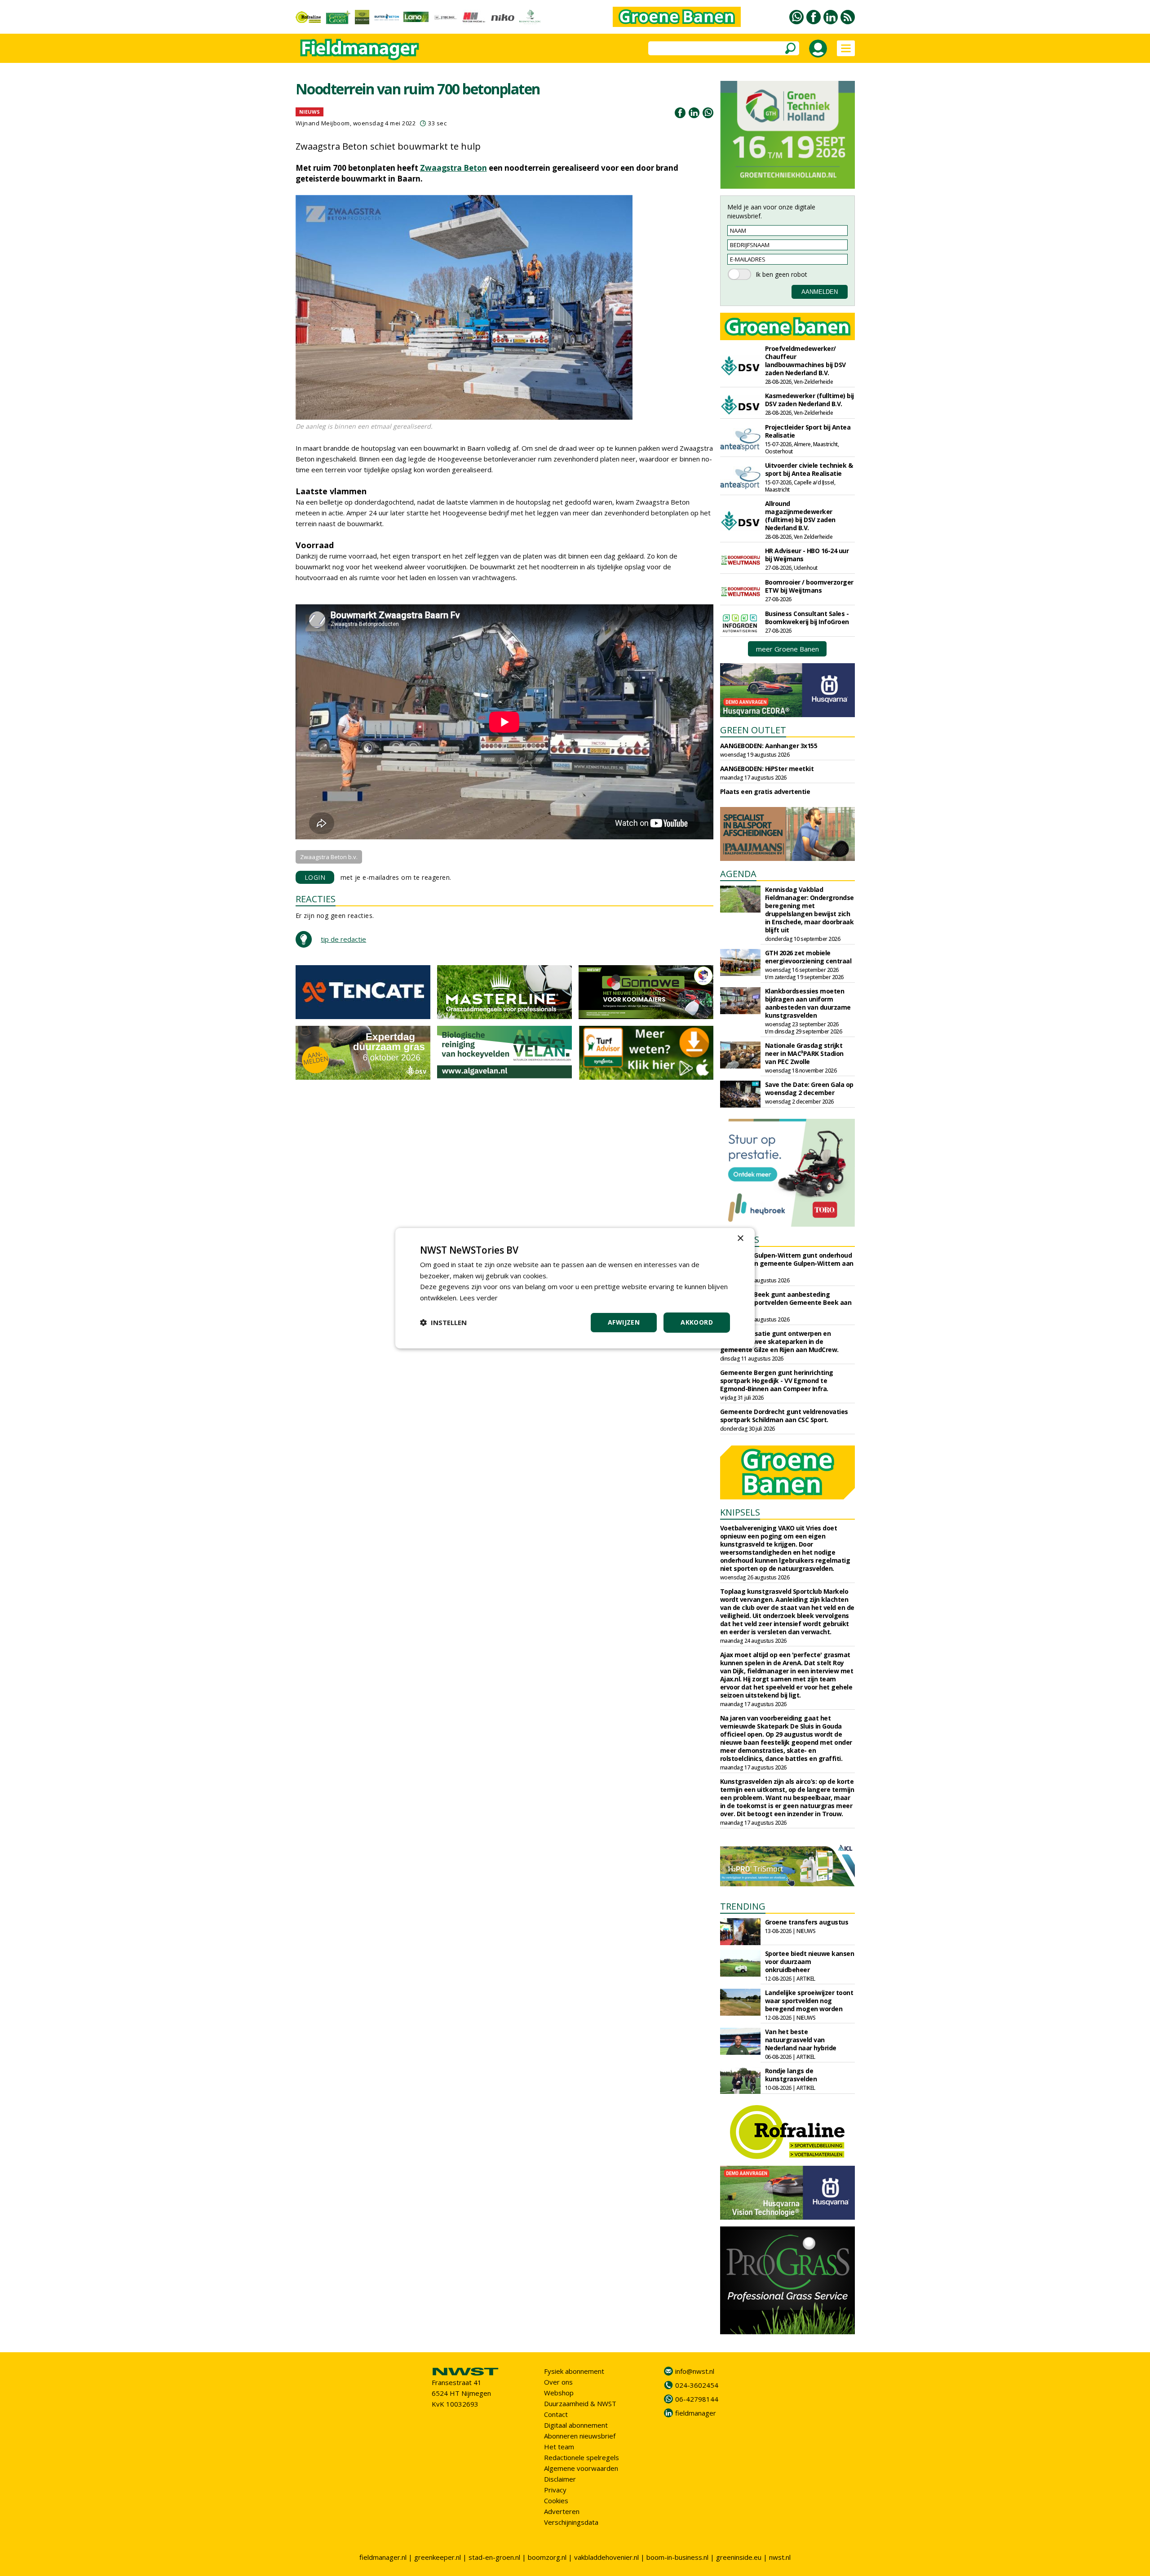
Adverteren (562, 2511)
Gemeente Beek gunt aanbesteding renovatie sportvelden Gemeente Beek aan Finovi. (786, 1302)
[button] (443, 1322)
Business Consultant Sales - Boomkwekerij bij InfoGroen (807, 618)
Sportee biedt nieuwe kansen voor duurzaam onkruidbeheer (810, 1962)
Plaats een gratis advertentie (765, 791)
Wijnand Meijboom (323, 123)
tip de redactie (343, 939)
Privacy (555, 2490)
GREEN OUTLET (753, 730)
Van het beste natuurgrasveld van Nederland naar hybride (801, 2040)
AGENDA (738, 874)
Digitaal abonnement (576, 2425)
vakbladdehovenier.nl (606, 2557)
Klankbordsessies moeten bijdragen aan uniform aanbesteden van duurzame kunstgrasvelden (808, 1003)
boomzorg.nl (547, 2557)
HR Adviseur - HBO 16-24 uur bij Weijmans (807, 555)
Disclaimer (560, 2479)
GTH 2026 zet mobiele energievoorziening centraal (808, 957)
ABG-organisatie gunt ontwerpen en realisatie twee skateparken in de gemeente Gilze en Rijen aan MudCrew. (779, 1341)
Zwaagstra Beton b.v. (329, 857)
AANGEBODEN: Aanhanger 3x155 (769, 746)
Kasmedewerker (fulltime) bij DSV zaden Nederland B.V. (809, 400)
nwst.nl (780, 2557)
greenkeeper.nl (438, 2557)
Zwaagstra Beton (453, 168)
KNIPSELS (740, 1512)
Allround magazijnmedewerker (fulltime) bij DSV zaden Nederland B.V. (800, 516)
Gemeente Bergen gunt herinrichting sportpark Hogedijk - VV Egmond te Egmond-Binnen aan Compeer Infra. (777, 1381)
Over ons (558, 2382)
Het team (559, 2447)
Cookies (556, 2501)
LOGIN (315, 877)
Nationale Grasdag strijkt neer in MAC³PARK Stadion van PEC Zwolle (804, 1053)
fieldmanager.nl (383, 2557)
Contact (556, 2414)
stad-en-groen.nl (494, 2557)
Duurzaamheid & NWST (580, 2403)
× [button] (740, 1238)
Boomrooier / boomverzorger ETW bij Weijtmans (809, 586)
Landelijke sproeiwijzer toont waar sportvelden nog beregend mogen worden (809, 2001)
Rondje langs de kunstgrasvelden (791, 2075)
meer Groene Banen (787, 649)
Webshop (559, 2393)
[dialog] (575, 1288)
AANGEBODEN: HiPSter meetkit (767, 769)
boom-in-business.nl (677, 2557)
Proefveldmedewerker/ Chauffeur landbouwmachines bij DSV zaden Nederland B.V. (805, 361)
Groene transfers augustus (807, 1922)
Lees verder (479, 1298)
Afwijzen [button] (624, 1322)
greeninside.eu (739, 2557)
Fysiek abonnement (574, 2371)
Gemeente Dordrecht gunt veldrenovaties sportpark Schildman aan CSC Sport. (784, 1416)
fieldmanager (696, 2413)
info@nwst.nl (695, 2371)
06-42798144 (697, 2399)
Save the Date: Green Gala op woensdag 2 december (809, 1088)
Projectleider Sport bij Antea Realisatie (808, 431)
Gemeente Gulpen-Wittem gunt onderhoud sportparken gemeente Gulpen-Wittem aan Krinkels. (787, 1263)
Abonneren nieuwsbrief (580, 2436)
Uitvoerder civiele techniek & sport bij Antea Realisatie (809, 469)
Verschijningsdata (571, 2522)
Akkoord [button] (697, 1322)
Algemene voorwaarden (581, 2468)
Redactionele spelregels (582, 2457)
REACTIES (316, 899)
